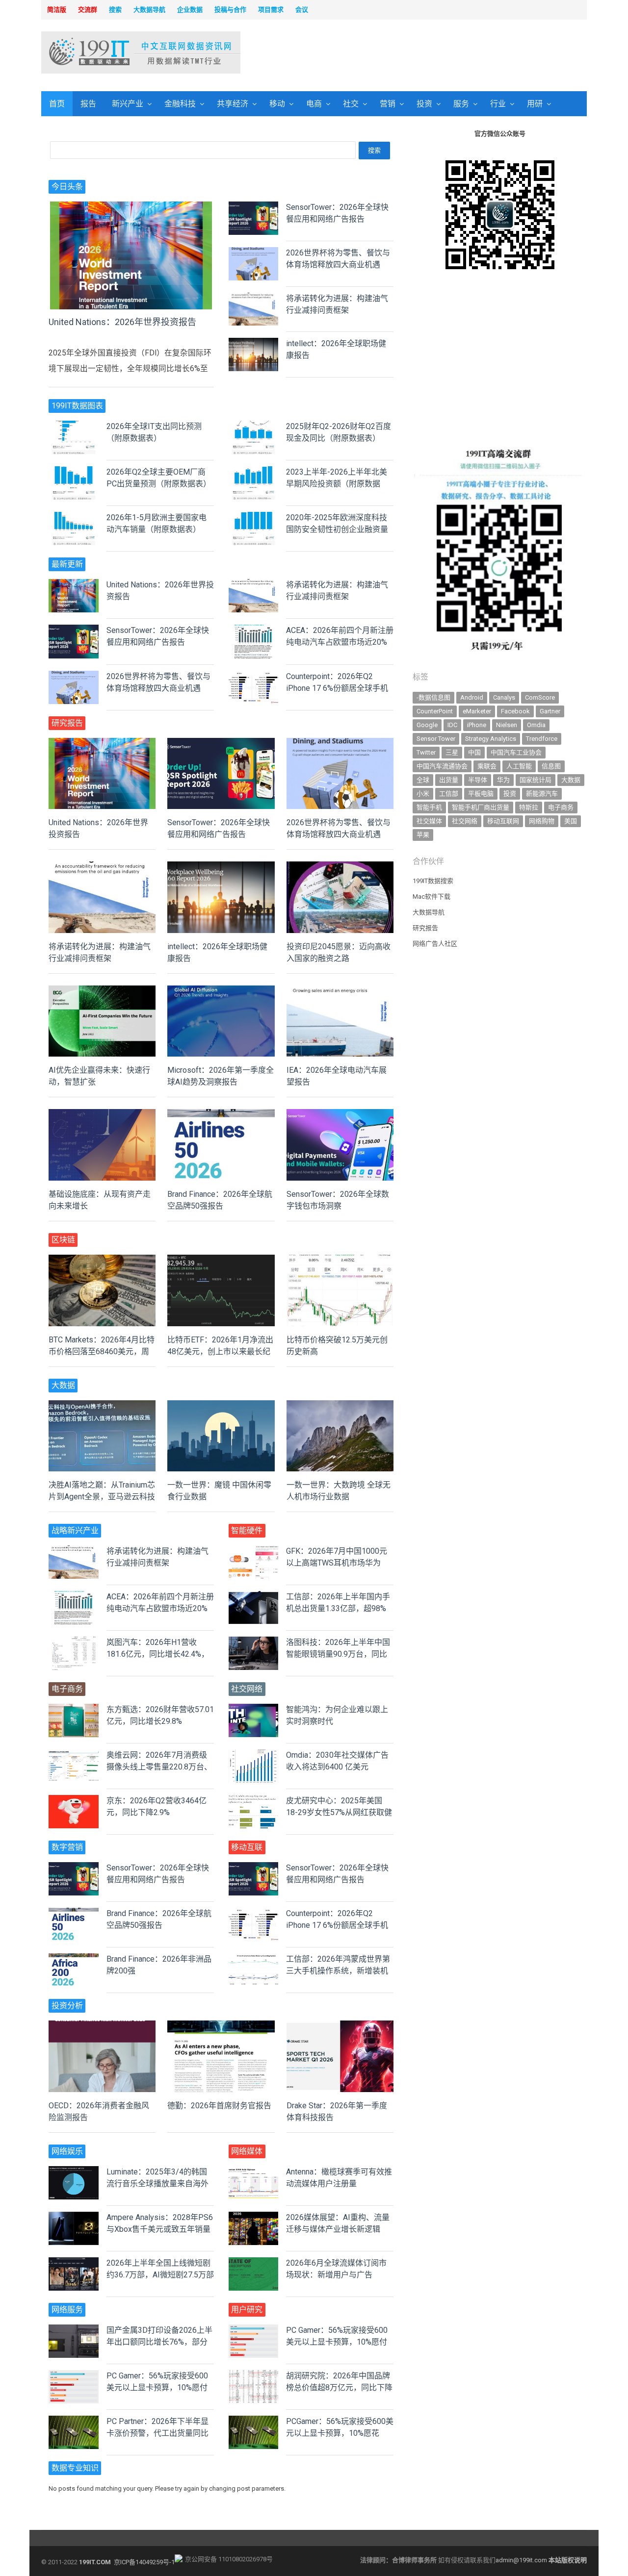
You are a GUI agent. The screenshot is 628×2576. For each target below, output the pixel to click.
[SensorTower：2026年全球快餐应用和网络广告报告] (254, 207)
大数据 (571, 780)
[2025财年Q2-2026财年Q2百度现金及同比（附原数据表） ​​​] (254, 426)
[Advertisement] (440, 53)
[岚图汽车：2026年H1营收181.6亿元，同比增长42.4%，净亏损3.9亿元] (74, 1642)
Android (472, 697)
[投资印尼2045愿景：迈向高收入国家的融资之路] (340, 867)
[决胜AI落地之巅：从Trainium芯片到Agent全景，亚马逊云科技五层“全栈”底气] (102, 1406)
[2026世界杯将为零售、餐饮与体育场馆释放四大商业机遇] (254, 253)
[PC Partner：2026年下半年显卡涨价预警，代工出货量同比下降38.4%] (74, 2421)
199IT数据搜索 (433, 881)
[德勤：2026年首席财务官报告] (221, 2026)
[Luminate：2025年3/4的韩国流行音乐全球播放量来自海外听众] (74, 2172)
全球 (423, 780)
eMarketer (477, 711)
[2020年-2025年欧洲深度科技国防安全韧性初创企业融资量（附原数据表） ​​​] (254, 518)
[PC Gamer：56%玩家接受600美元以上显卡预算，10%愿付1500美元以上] (74, 2376)
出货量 (449, 780)
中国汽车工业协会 (516, 752)
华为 (503, 780)
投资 (424, 104)
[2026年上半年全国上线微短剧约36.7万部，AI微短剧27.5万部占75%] (74, 2263)
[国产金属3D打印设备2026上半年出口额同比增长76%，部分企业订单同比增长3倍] (74, 2330)
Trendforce (542, 739)
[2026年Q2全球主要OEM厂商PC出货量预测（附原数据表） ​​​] (74, 472)
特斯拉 (529, 807)
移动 (277, 104)
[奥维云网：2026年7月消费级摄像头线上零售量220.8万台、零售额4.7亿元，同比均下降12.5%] (74, 1755)
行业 (498, 104)
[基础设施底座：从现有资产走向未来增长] (102, 1115)
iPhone (477, 725)
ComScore (540, 697)
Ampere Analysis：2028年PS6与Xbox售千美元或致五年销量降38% (160, 2229)
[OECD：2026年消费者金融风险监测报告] (102, 2026)
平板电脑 (481, 794)
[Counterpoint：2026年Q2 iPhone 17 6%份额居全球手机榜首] (254, 676)
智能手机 (429, 807)
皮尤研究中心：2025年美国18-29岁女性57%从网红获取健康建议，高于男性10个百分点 (339, 1812)
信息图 (551, 766)
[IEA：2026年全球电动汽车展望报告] (340, 991)
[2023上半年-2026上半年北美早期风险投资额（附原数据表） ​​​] (254, 472)
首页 (57, 104)
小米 (423, 794)
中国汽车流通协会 (442, 766)
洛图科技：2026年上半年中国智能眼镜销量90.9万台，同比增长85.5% (338, 1654)
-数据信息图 (433, 697)
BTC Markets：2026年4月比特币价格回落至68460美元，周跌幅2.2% (102, 1351)
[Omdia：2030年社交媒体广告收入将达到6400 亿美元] (254, 1755)
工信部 (449, 794)
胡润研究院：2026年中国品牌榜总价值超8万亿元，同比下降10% (339, 2387)
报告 (88, 104)
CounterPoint (435, 711)
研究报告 (425, 928)
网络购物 (542, 821)
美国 (571, 821)
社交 (351, 104)
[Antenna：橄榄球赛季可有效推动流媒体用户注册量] (254, 2172)
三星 (452, 752)
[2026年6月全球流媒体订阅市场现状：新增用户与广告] (254, 2263)
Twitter (426, 752)
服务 (461, 104)
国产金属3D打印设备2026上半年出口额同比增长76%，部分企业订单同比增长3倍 (159, 2342)
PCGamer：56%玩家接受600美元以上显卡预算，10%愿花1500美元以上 (340, 2433)
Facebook (515, 711)
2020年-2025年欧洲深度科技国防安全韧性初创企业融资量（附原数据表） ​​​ (337, 529)
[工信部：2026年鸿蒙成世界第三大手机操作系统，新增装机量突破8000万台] (254, 1959)
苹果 (423, 835)
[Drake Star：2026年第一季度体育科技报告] (340, 2026)
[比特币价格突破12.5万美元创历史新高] (340, 1260)
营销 (388, 104)
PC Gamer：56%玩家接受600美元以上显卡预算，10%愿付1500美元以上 (157, 2387)
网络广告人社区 (435, 944)
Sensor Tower (436, 739)
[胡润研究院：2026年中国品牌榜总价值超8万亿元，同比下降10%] (254, 2376)
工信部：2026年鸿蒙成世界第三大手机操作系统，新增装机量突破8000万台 (338, 1971)
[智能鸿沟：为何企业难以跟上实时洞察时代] (254, 1709)
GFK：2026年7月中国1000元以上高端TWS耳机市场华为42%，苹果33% (337, 1563)
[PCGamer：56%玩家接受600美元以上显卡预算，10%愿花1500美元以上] (254, 2421)
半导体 (478, 780)
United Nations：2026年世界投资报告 (122, 322)
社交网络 (465, 821)
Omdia (536, 725)
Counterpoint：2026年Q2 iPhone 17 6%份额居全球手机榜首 (337, 688)
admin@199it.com (522, 2560)
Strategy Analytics (491, 739)
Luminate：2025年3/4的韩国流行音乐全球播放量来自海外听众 (157, 2184)
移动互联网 (503, 821)
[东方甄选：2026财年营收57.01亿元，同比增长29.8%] (74, 1709)
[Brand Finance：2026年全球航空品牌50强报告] (221, 1115)
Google (427, 725)
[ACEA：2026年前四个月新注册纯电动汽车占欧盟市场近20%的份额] (254, 630)
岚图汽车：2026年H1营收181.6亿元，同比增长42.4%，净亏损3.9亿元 (158, 1654)
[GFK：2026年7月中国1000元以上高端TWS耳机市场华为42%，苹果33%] (254, 1551)
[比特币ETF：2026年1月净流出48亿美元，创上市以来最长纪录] (221, 1260)
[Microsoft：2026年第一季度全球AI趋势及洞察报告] (221, 991)
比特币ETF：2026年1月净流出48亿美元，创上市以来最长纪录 (220, 1351)
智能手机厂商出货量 (481, 807)
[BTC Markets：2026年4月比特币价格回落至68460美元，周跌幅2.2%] (102, 1260)
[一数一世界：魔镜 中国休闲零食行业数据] (221, 1406)
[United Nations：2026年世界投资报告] (131, 207)
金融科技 (180, 104)
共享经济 (233, 104)
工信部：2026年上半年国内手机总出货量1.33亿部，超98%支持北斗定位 (338, 1608)
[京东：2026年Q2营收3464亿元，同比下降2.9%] (74, 1801)
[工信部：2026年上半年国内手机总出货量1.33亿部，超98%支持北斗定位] (254, 1597)
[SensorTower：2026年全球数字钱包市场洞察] (340, 1115)
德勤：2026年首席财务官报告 (219, 2106)
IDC (452, 725)
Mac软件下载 (432, 897)
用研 (535, 104)
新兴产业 (128, 104)
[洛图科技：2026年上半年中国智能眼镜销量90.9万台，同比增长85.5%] (254, 1642)
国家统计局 (536, 780)
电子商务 (561, 807)
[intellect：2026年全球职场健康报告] (254, 343)
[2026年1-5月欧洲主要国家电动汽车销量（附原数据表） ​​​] (74, 518)
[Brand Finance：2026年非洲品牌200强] (74, 1959)
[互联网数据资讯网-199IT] (105, 52)
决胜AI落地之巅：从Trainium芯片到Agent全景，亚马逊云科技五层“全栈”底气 (102, 1497)
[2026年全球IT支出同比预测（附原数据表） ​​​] (74, 426)
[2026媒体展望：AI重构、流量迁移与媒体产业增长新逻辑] (254, 2217)
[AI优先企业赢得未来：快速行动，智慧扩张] (102, 991)
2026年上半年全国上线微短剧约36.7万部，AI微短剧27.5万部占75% (160, 2275)
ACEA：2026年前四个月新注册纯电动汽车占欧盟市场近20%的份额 (340, 642)
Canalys (504, 697)
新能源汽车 (542, 794)
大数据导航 (429, 912)
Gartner (550, 711)
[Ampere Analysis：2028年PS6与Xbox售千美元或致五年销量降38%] (74, 2217)
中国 (474, 752)
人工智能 (519, 766)
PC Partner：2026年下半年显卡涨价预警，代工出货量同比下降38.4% (157, 2433)
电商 (314, 104)
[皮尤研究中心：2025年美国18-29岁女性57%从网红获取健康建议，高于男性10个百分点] (254, 1801)
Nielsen (507, 725)
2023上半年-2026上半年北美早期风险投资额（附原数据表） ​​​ (337, 484)
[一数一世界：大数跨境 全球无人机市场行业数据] (340, 1406)
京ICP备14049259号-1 (144, 2562)
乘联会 (487, 766)
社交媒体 (429, 821)
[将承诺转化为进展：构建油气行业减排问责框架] (254, 298)
